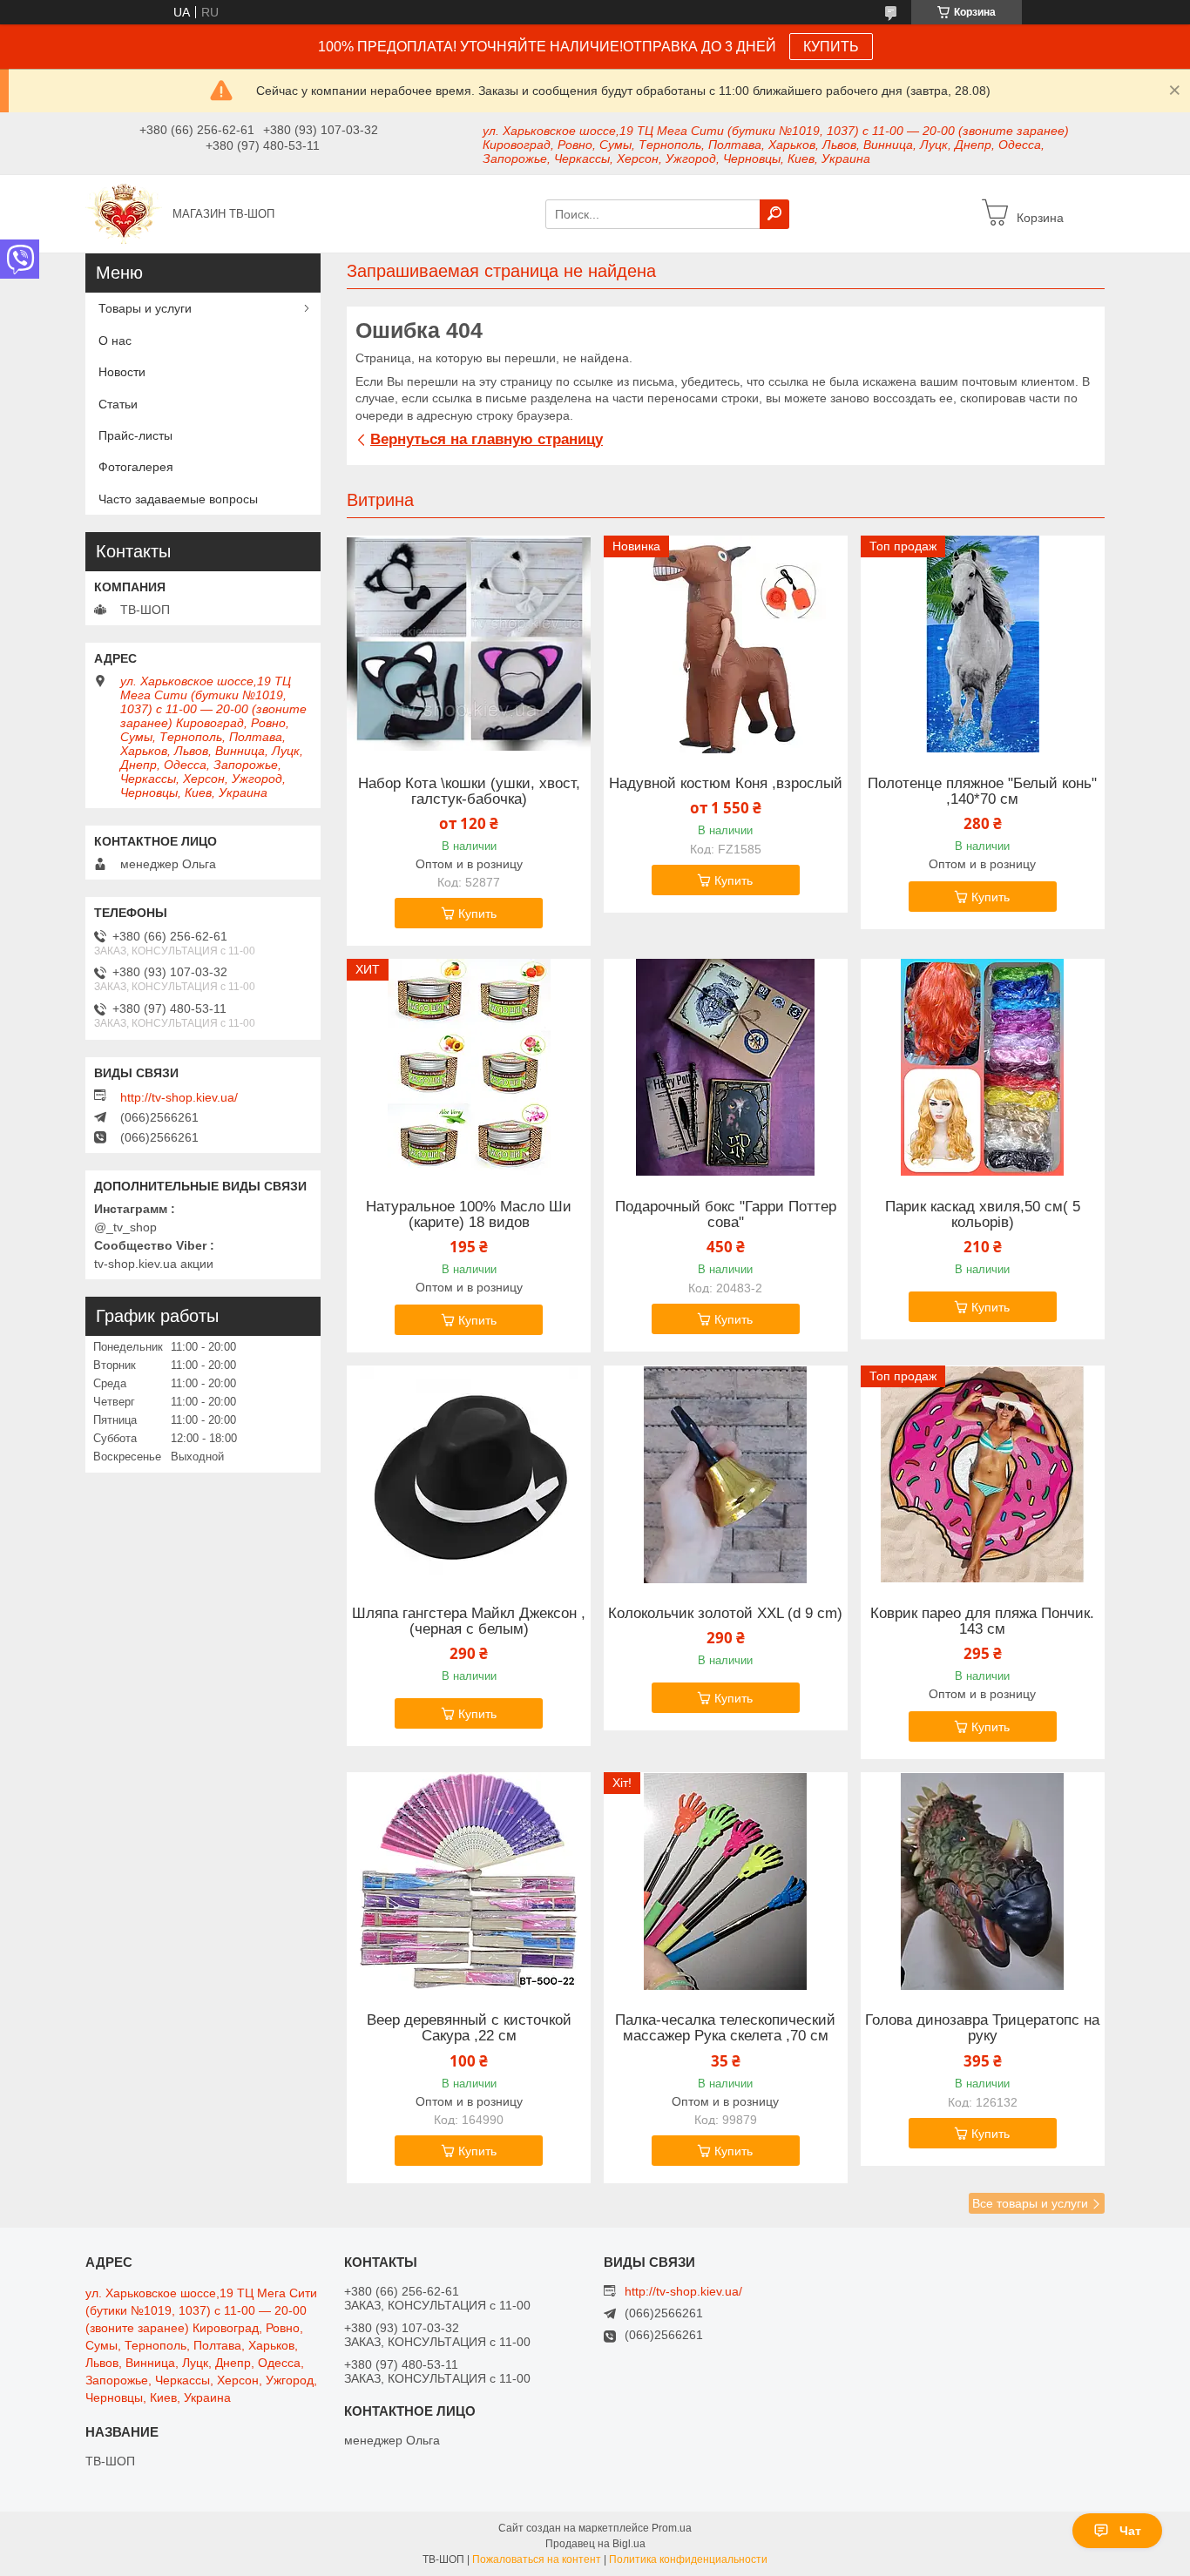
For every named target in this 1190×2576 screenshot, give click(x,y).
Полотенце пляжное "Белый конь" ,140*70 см (982, 792)
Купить (477, 914)
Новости (122, 372)
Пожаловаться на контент (537, 2559)
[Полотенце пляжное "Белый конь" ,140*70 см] (983, 644)
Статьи (118, 404)
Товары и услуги (145, 308)
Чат (1130, 2531)
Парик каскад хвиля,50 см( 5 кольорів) (983, 1215)
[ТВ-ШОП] (124, 212)
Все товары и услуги (1030, 2203)
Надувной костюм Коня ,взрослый (726, 784)
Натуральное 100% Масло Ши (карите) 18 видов (469, 1215)
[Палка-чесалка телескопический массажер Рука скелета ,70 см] (726, 1881)
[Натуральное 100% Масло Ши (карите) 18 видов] (469, 1068)
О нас (115, 341)
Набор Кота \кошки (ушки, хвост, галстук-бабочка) (469, 792)
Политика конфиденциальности (688, 2559)
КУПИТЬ (831, 47)
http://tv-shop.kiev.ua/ (179, 1097)
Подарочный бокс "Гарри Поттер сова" (726, 1215)
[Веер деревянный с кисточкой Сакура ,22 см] (469, 1881)
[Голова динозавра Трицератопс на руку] (983, 1881)
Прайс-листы (135, 435)
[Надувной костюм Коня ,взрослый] (726, 644)
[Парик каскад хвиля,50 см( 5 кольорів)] (983, 1068)
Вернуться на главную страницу (487, 439)
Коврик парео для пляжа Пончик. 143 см (982, 1622)
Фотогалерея (136, 467)
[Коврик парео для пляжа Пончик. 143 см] (983, 1474)
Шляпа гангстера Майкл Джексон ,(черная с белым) (469, 1622)
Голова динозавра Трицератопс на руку (982, 2028)
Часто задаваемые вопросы (178, 499)
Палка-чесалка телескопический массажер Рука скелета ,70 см (725, 2028)
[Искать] (774, 214)
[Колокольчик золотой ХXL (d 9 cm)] (726, 1474)
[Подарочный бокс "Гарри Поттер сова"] (726, 1068)
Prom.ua (672, 2528)
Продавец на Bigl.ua (595, 2544)
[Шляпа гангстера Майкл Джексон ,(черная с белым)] (469, 1474)
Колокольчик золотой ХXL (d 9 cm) (725, 1614)
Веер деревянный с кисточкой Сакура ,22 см (469, 2028)
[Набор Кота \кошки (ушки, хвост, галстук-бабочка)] (469, 644)
